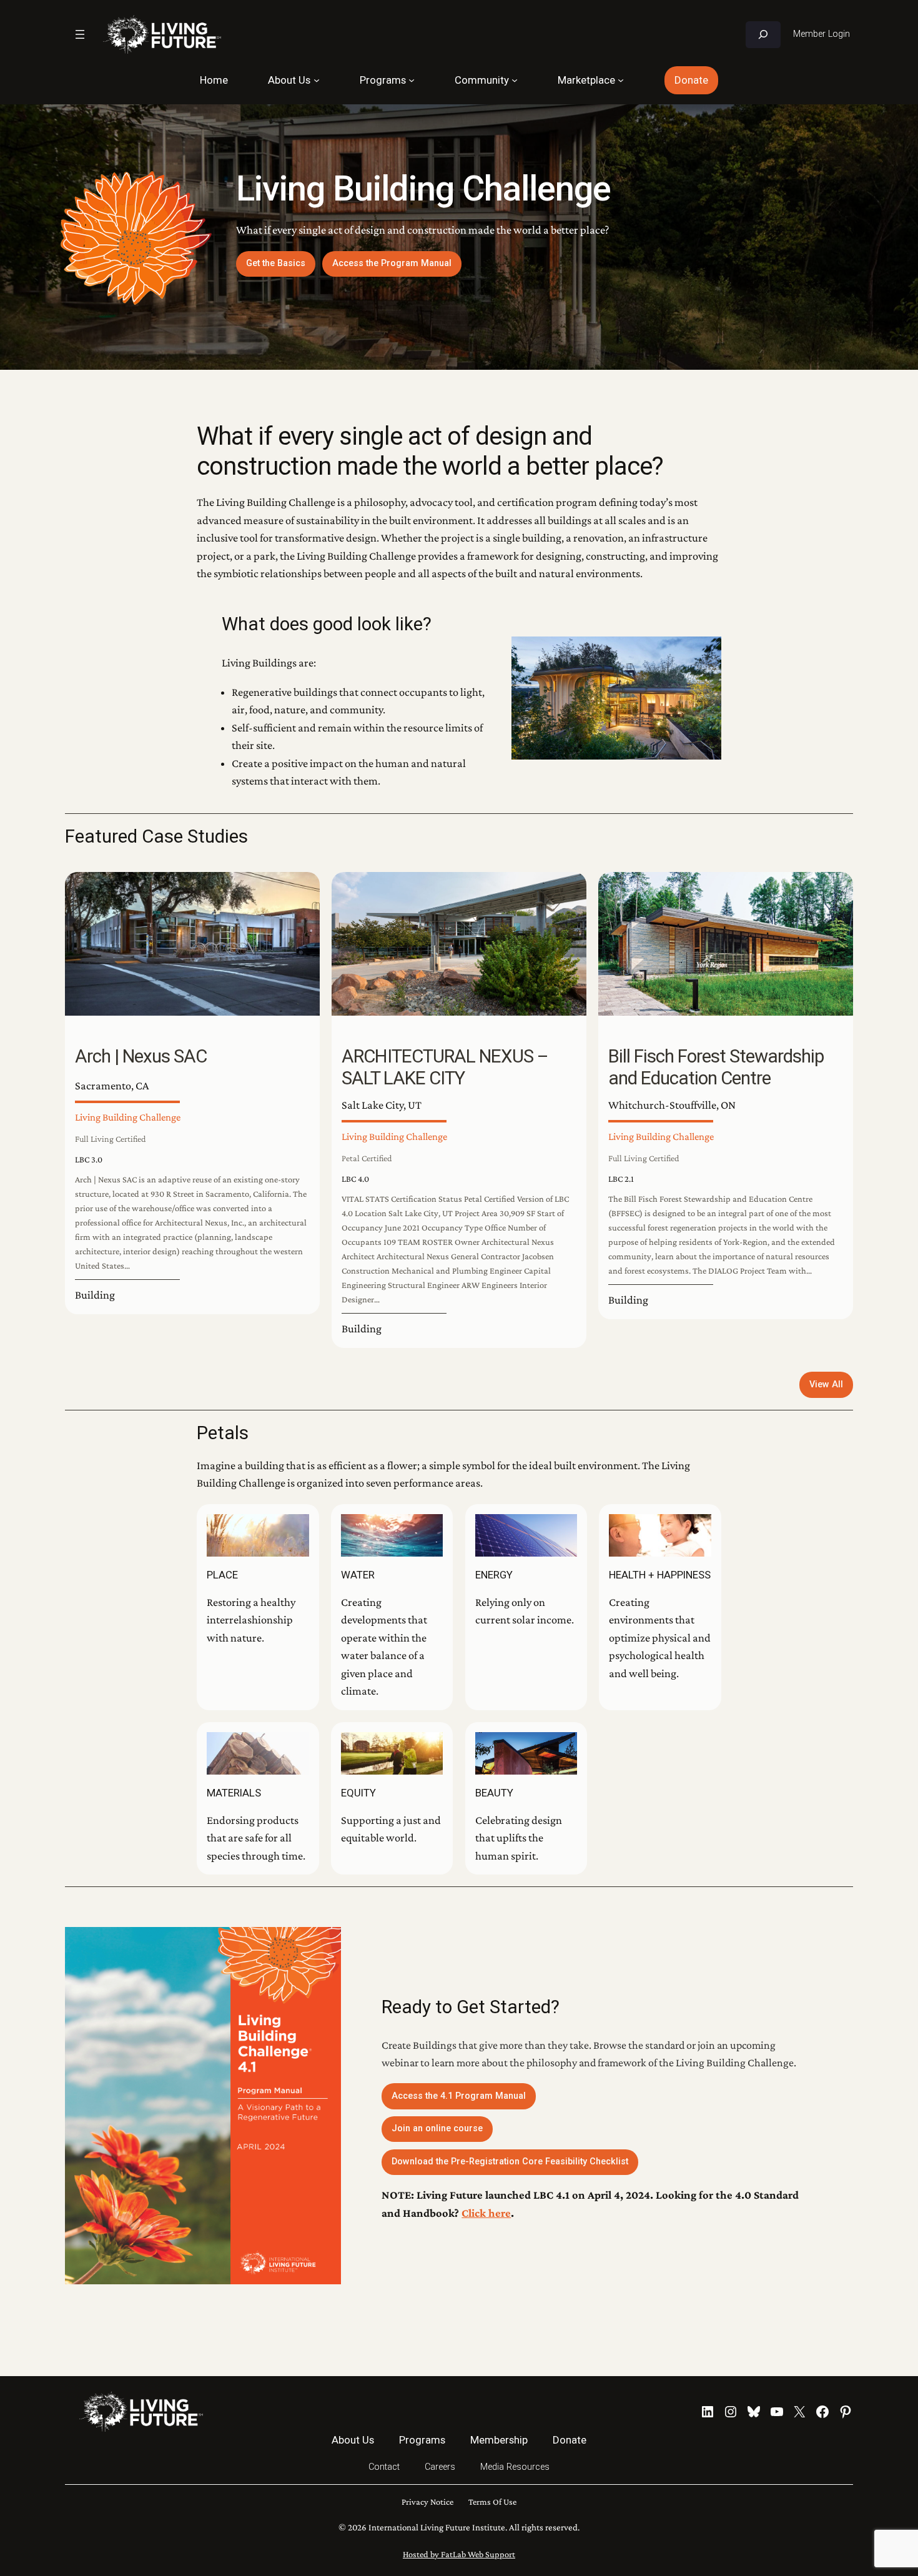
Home (214, 80)
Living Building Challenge (128, 1117)
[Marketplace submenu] (621, 80)
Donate (691, 80)
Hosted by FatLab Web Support (459, 2554)
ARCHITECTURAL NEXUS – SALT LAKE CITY (445, 1068)
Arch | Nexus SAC (141, 1056)
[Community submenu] (515, 80)
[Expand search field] (763, 35)
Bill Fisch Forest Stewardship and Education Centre (716, 1068)
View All (826, 1385)
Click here (486, 2213)
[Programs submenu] (412, 80)
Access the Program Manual (392, 263)
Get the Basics (276, 263)
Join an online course (437, 2128)
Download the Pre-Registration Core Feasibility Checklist (510, 2162)
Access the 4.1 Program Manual (459, 2096)
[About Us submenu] (317, 80)
